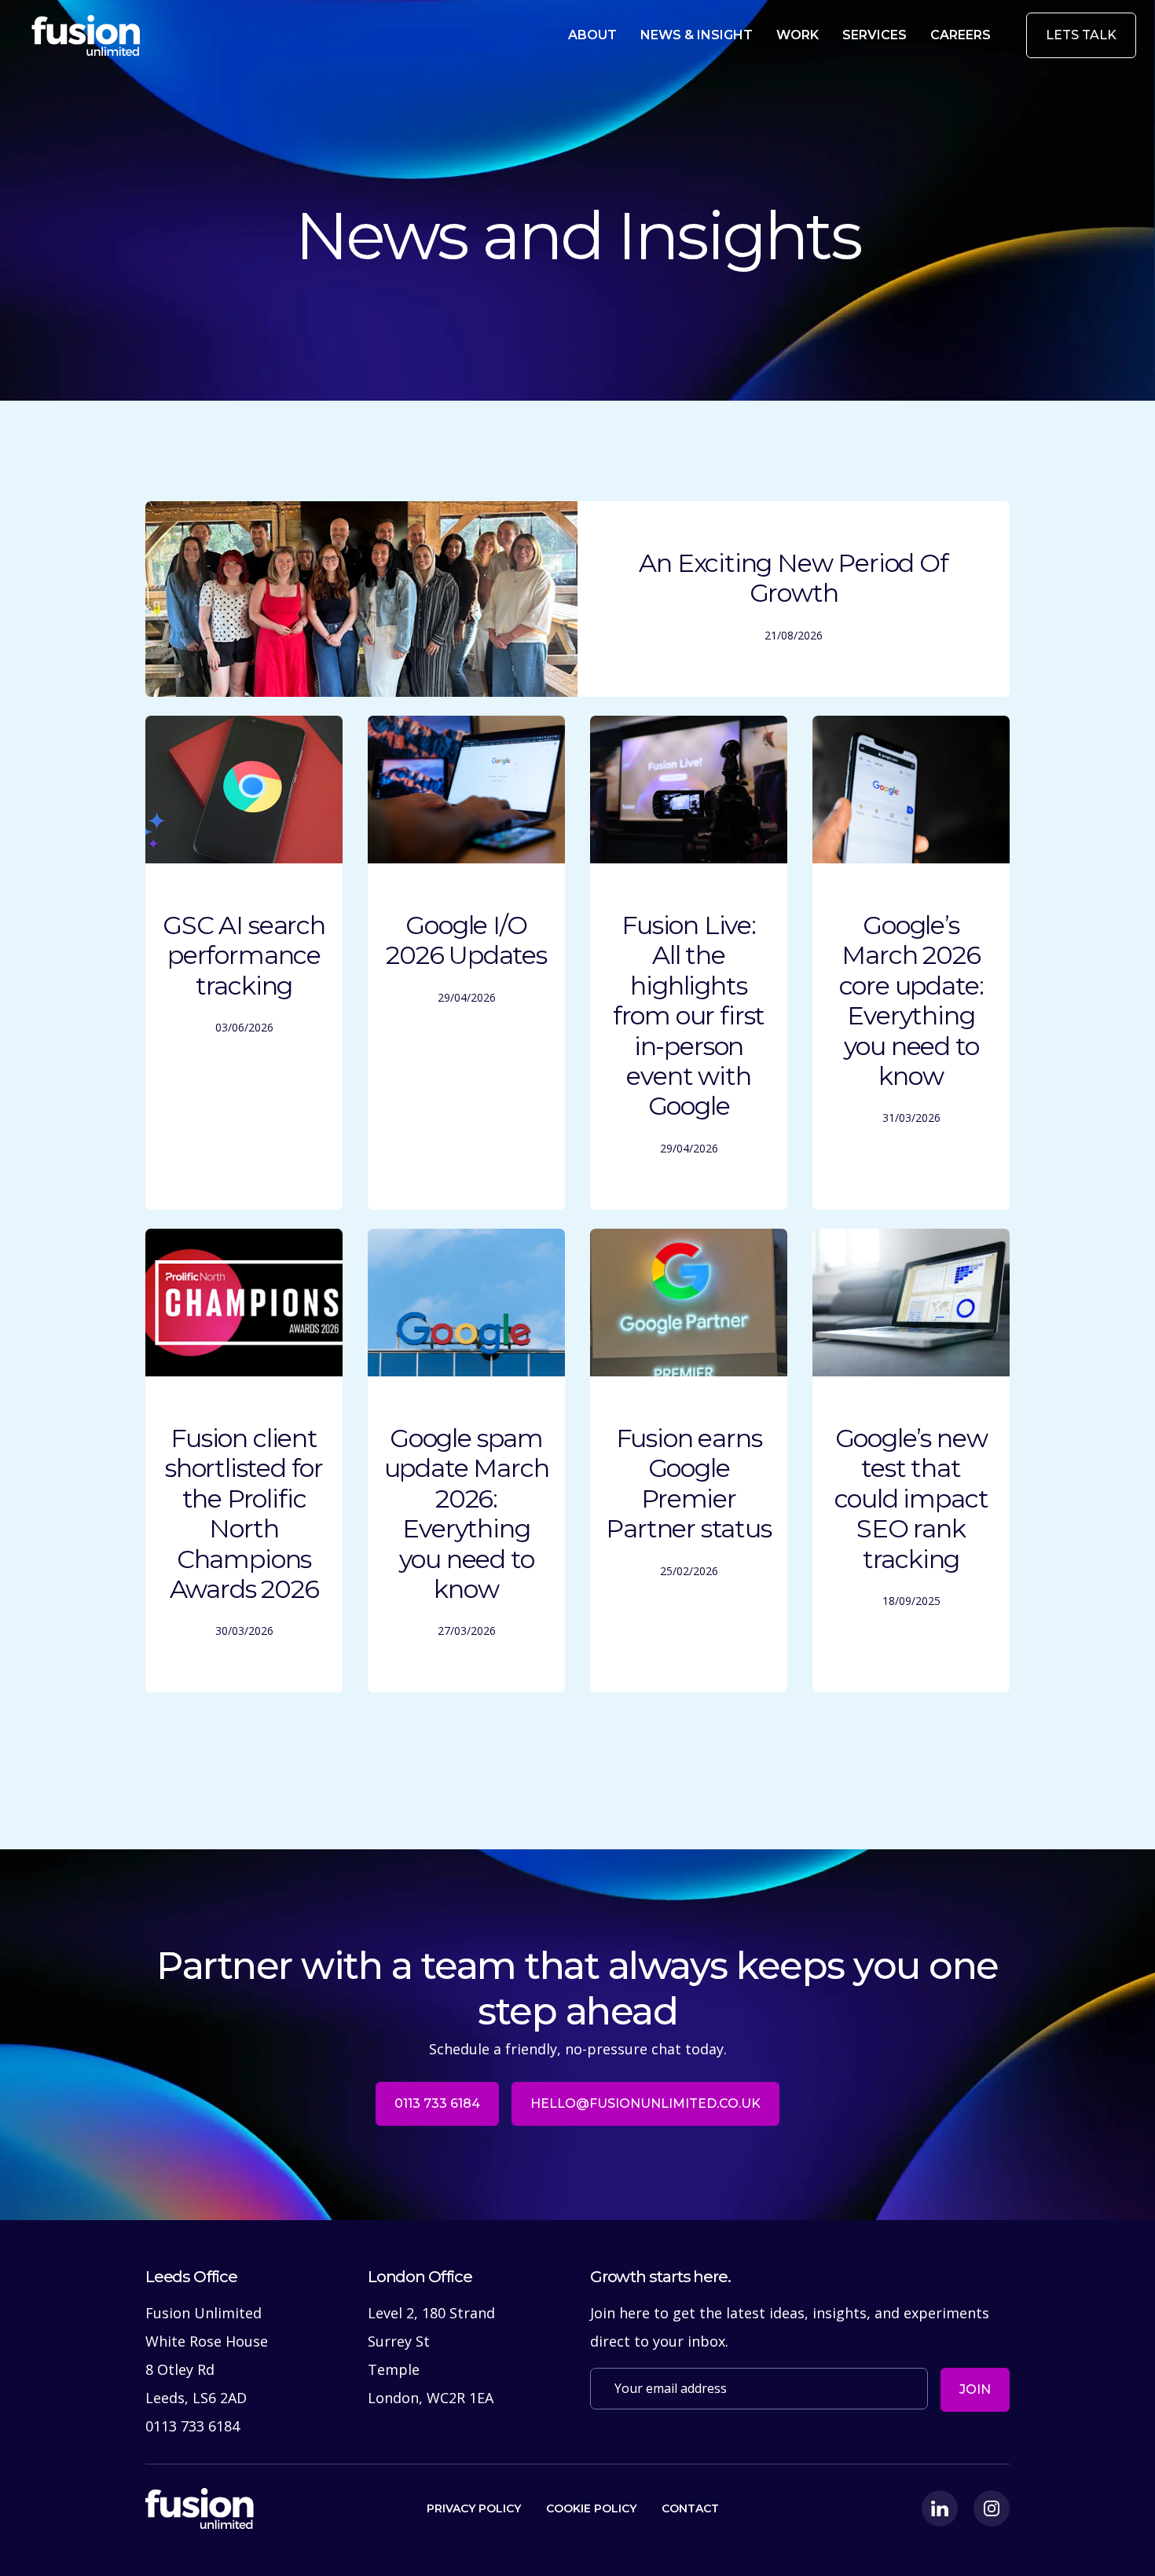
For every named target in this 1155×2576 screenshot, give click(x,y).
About (592, 35)
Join (975, 2389)
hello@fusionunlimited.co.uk (645, 2103)
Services (874, 35)
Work (797, 35)
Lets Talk (1081, 35)
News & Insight (697, 35)
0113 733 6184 (437, 2103)
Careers (961, 35)
